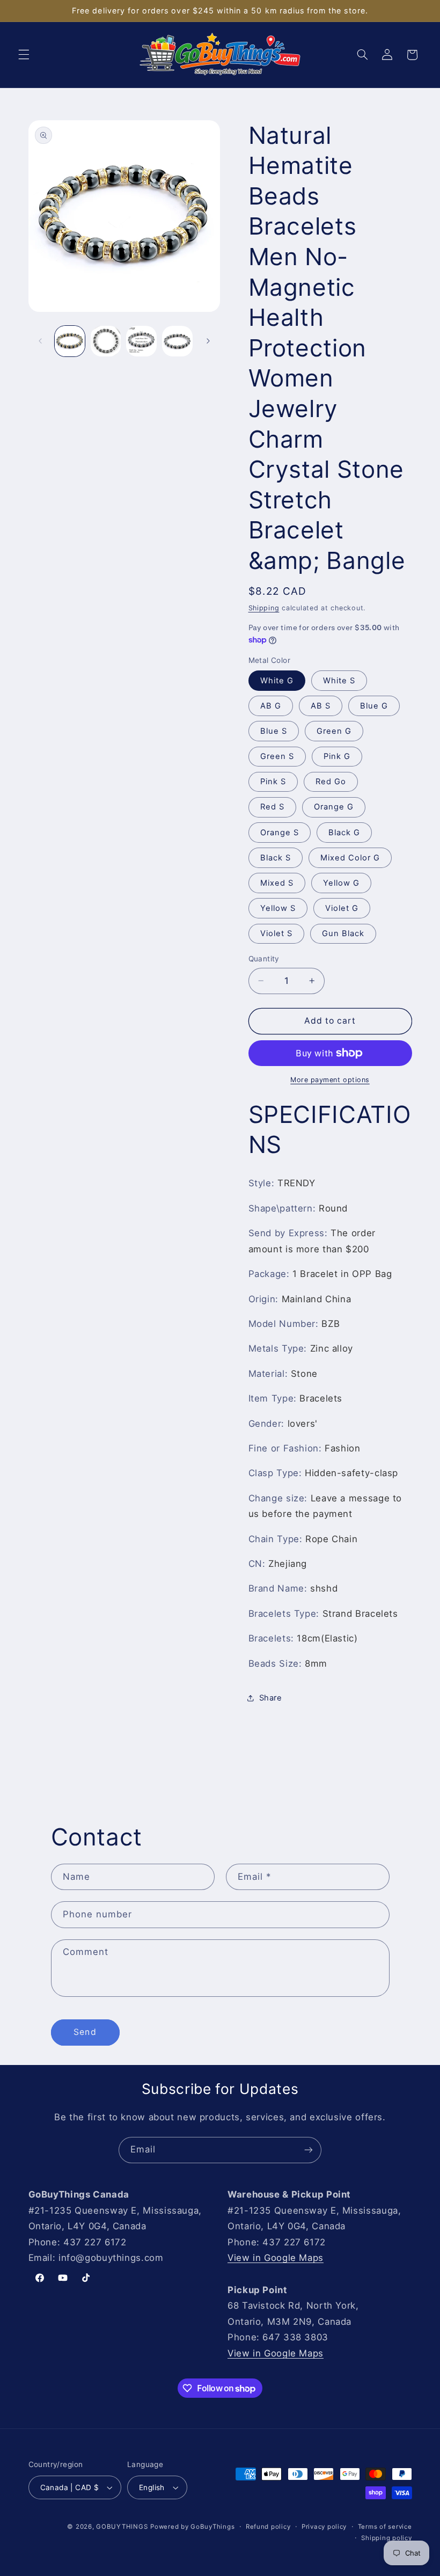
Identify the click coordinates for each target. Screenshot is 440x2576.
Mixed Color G (350, 858)
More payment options (330, 1080)
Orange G (334, 807)
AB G (271, 706)
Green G (334, 731)
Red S (272, 807)
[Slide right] (208, 341)
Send (85, 2032)
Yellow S (278, 908)
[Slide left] (40, 341)
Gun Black (343, 933)
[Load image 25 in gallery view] (141, 341)
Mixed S (277, 883)
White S (339, 681)
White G (277, 681)
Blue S (274, 731)
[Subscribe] (309, 2150)
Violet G (342, 908)
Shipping (264, 608)
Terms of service (385, 2527)
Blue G (374, 706)
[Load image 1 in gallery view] (70, 341)
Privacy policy (324, 2527)
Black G (344, 833)
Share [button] (271, 1698)
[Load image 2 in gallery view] (106, 341)
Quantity (264, 959)
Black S (276, 858)
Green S (277, 756)
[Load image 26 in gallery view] (177, 341)
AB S (321, 706)
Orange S (280, 833)
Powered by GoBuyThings (192, 2527)
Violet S (276, 933)
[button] (24, 55)
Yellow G (341, 883)
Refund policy (268, 2527)
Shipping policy (386, 2538)
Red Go (331, 782)
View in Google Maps (276, 2258)
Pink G (337, 756)
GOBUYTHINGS (122, 2527)
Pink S (273, 782)
